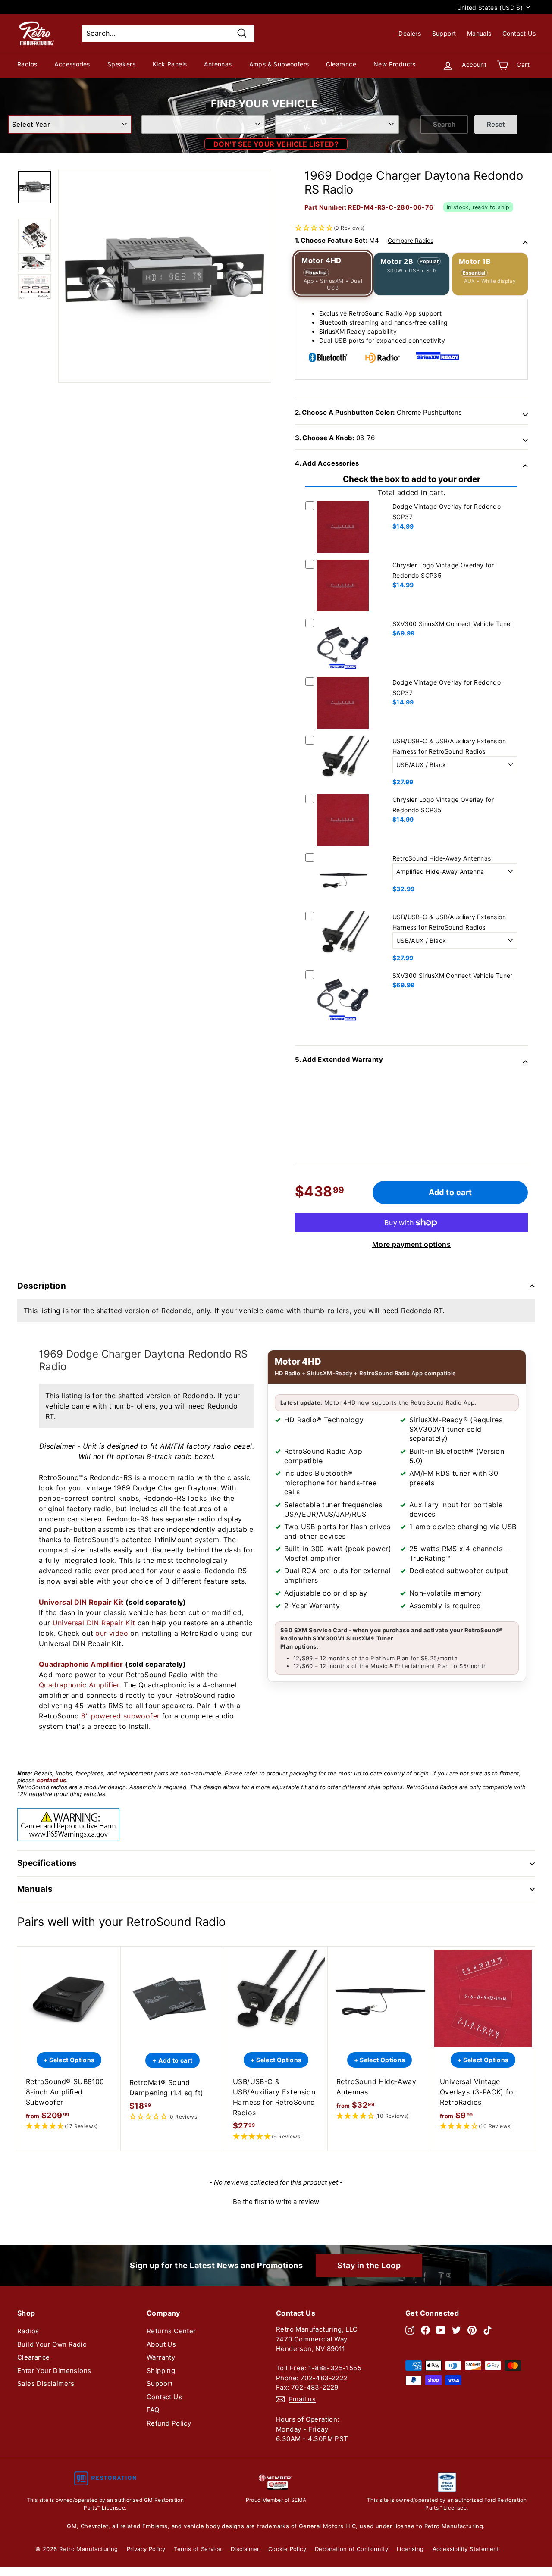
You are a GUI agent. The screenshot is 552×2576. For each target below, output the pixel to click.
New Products (395, 64)
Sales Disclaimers (46, 2384)
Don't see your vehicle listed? (276, 144)
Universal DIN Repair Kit (81, 1602)
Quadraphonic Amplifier (81, 1664)
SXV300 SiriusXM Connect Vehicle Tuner (453, 624)
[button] (411, 201)
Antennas (218, 64)
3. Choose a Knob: (335, 438)
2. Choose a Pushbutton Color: (378, 412)
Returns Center (171, 2331)
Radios (27, 64)
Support (444, 33)
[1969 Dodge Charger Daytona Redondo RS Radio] (34, 187)
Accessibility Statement (466, 2549)
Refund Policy (169, 2423)
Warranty (161, 2357)
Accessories (72, 64)
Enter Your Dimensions (54, 2371)
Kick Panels (170, 64)
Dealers (410, 33)
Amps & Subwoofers (279, 64)
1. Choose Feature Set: (364, 240)
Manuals (479, 33)
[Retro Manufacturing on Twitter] (456, 2330)
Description (42, 1286)
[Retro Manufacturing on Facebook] (425, 2330)
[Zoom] (165, 276)
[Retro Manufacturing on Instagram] (410, 2330)
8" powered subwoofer (120, 1716)
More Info (343, 554)
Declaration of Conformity (351, 2549)
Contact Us (519, 33)
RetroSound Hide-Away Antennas (442, 858)
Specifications (47, 1863)
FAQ (153, 2410)
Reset (496, 124)
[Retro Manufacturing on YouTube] (441, 2330)
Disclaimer (245, 2549)
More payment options (411, 1244)
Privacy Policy (146, 2549)
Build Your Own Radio (52, 2344)
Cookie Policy (287, 2549)
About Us (161, 2344)
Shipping (161, 2371)
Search (444, 124)
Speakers (121, 64)
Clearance (341, 64)
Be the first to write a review (276, 2202)
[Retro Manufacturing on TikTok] (488, 2330)
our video (112, 1633)
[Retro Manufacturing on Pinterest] (472, 2330)
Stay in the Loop (369, 2265)
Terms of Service (198, 2549)
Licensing (410, 2549)
